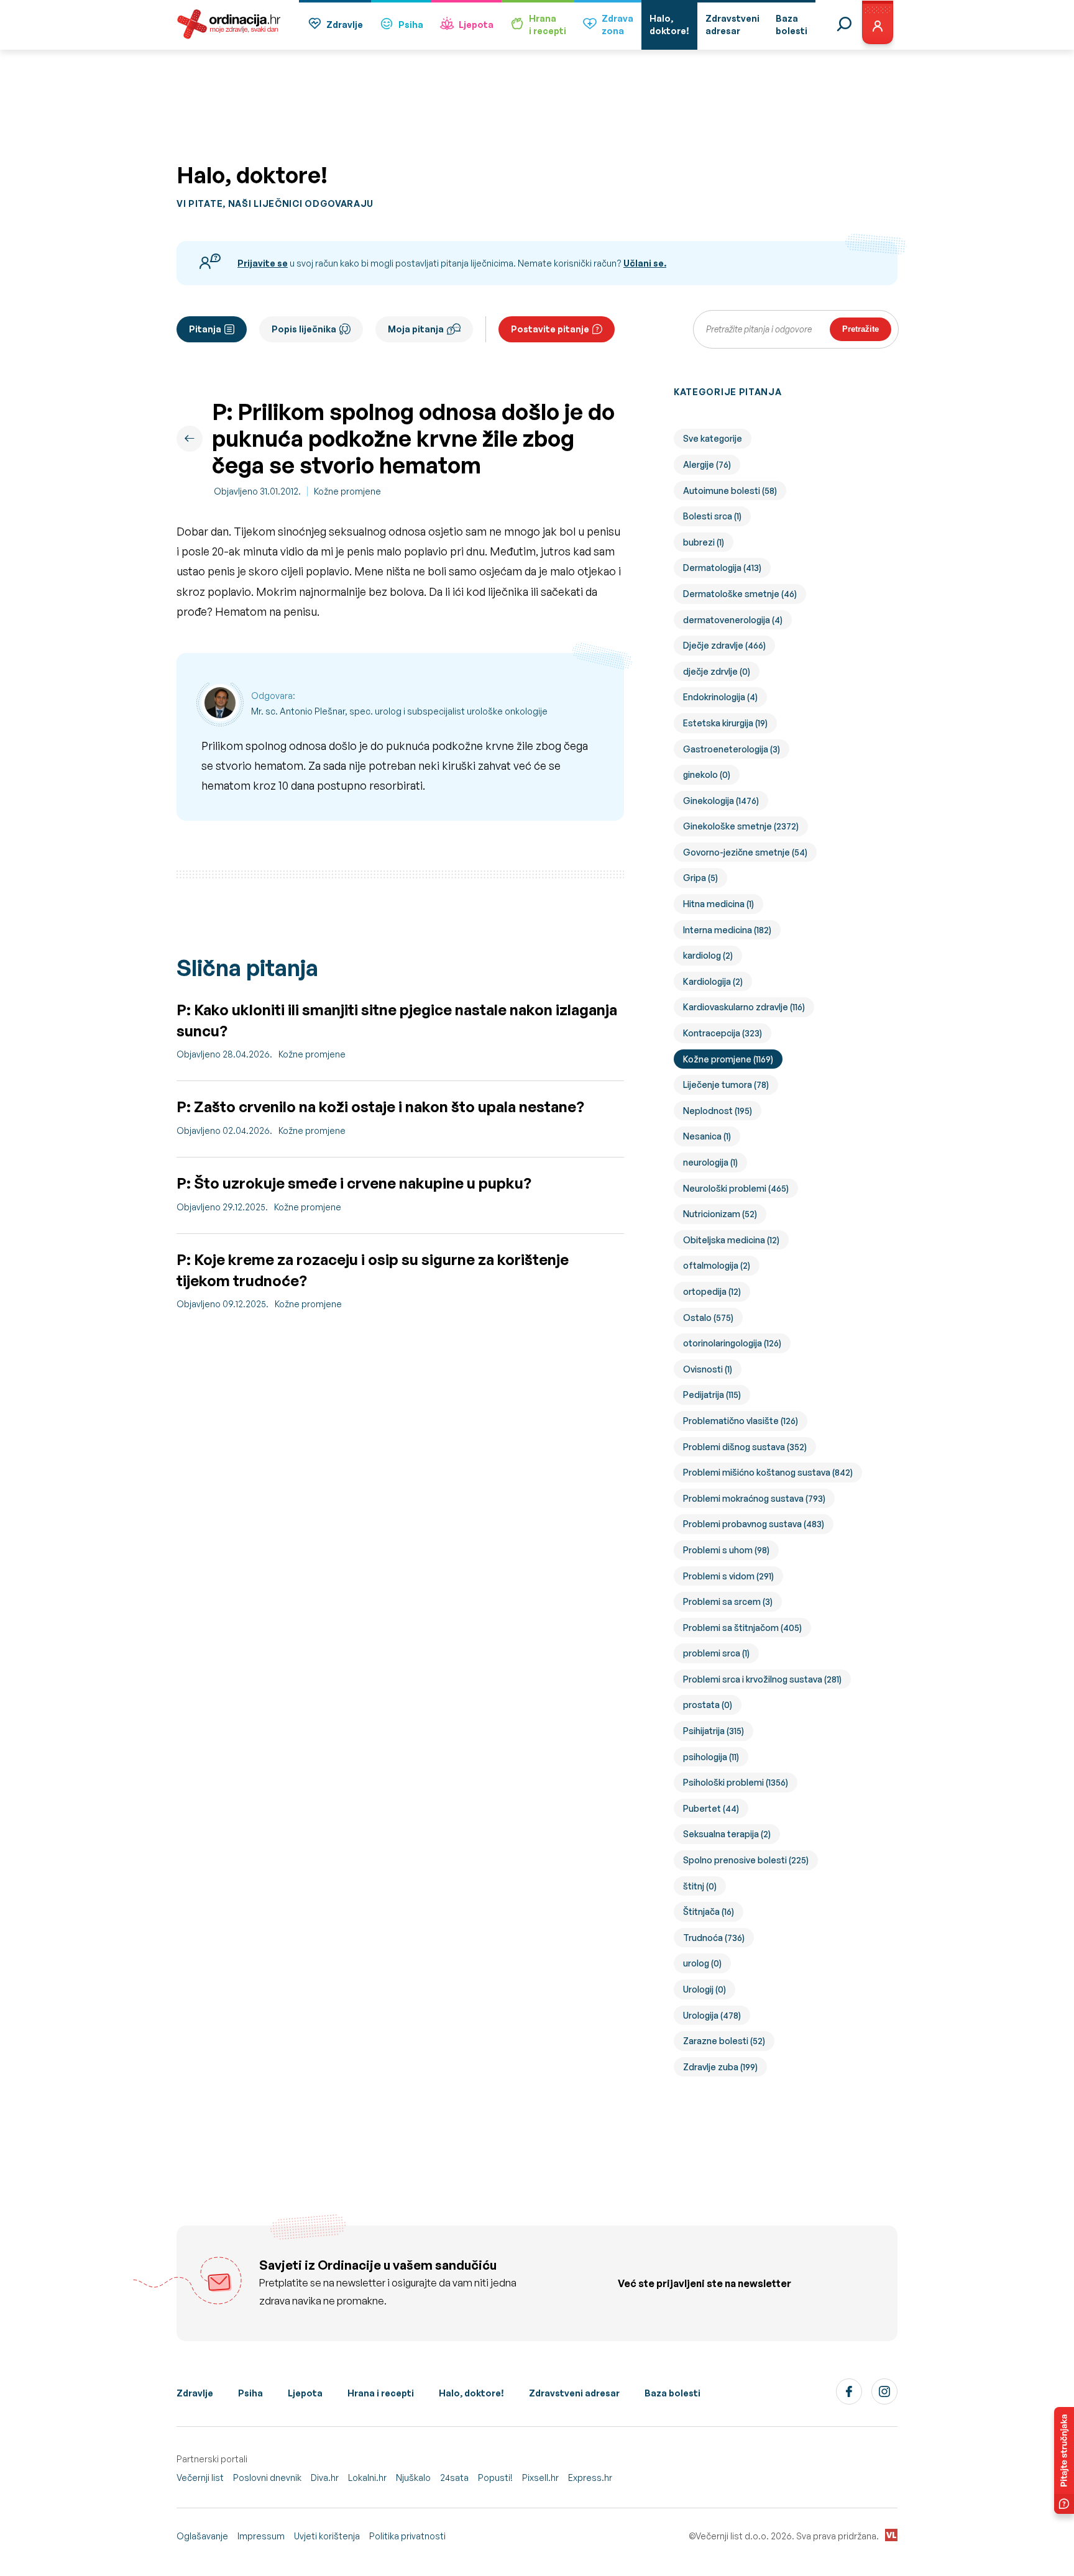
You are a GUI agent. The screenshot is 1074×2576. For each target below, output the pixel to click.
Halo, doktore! (471, 2393)
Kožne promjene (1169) (728, 1059)
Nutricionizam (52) (720, 1214)
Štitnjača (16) (709, 1911)
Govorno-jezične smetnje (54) (745, 852)
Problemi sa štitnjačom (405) (742, 1628)
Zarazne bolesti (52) (724, 2041)
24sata (454, 2478)
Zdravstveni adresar (574, 2393)
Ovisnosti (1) (708, 1369)
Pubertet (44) (711, 1808)
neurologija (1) (710, 1162)
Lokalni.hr (367, 2478)
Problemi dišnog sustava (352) (745, 1447)
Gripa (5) (700, 878)
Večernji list (200, 2478)
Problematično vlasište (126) (741, 1421)
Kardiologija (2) (713, 981)
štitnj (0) (700, 1886)
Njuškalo (413, 2478)
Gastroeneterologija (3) (732, 749)
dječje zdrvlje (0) (717, 671)
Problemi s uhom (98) (726, 1550)
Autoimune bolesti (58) (730, 491)
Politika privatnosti (407, 2536)
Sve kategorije (713, 438)
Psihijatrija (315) (714, 1731)
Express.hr (590, 2478)
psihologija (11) (711, 1757)
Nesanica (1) (707, 1136)
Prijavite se (263, 263)
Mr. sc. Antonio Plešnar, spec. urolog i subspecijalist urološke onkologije (399, 711)
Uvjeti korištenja (327, 2536)
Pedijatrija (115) (712, 1395)
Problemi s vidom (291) (728, 1576)
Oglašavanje (202, 2536)
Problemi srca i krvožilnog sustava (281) (762, 1679)
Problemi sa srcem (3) (728, 1601)
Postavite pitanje (550, 329)
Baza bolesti (672, 2393)
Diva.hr (325, 2478)
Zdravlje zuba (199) (720, 2067)
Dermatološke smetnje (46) (740, 594)
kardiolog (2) (708, 955)
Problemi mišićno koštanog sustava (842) (768, 1472)
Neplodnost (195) (718, 1111)
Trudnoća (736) (714, 1938)
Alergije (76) (707, 464)
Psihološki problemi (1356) (736, 1782)
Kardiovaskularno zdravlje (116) (744, 1007)
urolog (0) (702, 1963)
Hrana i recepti (381, 2393)
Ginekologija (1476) (721, 801)
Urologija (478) (712, 2015)
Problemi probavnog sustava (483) (754, 1524)
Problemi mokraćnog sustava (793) (754, 1498)
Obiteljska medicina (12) (731, 1240)
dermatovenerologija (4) (733, 620)
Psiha (411, 25)
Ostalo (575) (708, 1318)
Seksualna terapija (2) (727, 1834)
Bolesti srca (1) (712, 516)
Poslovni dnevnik (267, 2478)
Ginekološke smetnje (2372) (741, 826)
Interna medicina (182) (727, 930)
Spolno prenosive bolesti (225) (746, 1860)
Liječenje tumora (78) (726, 1085)
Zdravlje (345, 25)
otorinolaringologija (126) (732, 1343)
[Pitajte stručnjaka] (1064, 2460)
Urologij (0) (705, 1989)
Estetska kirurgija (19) (725, 723)
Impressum (261, 2536)
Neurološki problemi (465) (736, 1188)
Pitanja (205, 329)
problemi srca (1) (716, 1653)
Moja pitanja (416, 329)
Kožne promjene (347, 491)
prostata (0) (708, 1705)
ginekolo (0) (707, 774)
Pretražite (861, 329)
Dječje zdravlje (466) (724, 645)
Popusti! (495, 2478)
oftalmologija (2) (717, 1265)
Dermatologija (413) (722, 568)
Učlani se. (645, 263)
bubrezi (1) (704, 542)
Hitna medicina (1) (718, 904)
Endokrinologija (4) (720, 697)
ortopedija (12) (712, 1291)
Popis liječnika (304, 329)
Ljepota (476, 25)
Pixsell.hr (540, 2478)
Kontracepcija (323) (723, 1033)
